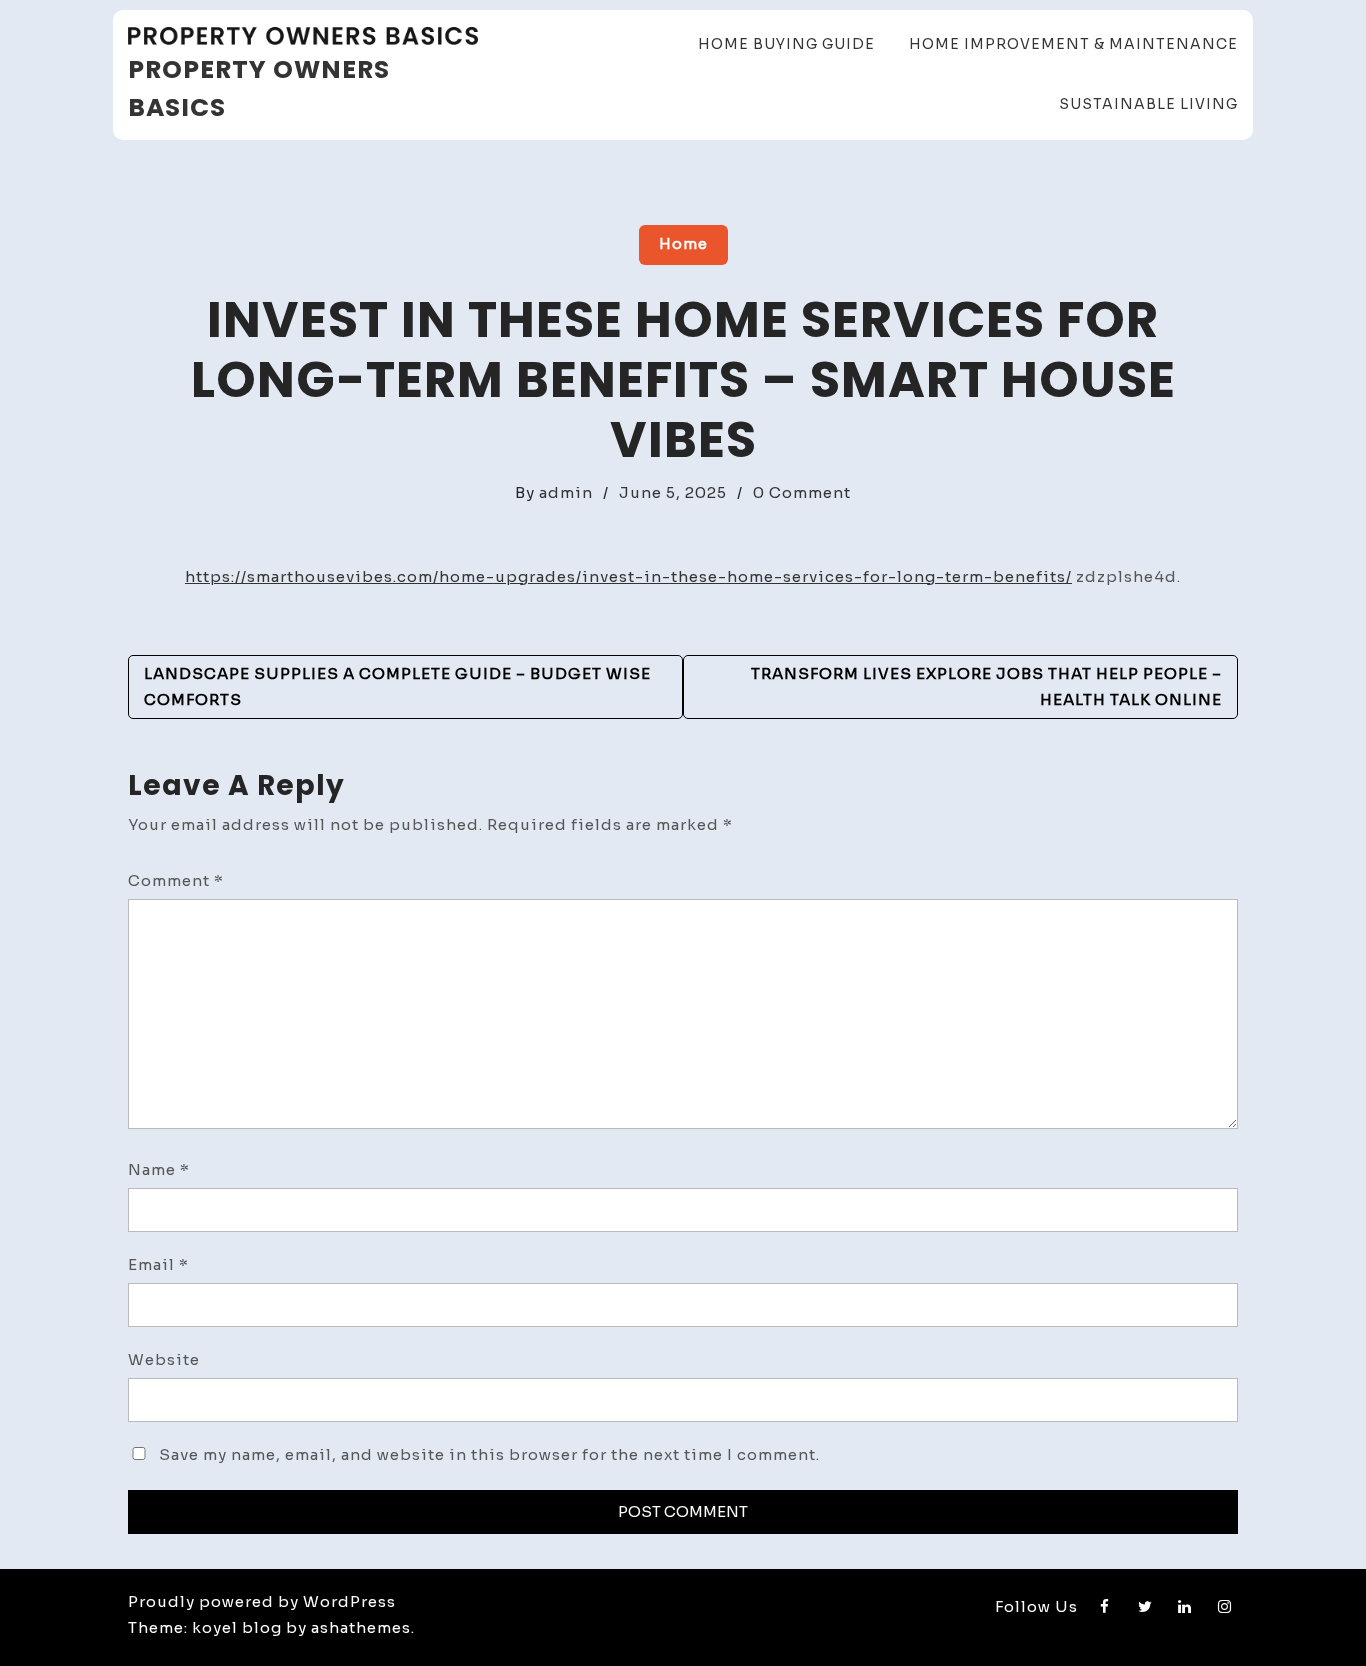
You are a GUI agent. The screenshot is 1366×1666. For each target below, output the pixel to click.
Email (158, 1264)
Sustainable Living (1148, 104)
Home (683, 243)
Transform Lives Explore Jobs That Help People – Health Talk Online (986, 686)
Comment (176, 880)
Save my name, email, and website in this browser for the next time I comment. (489, 1454)
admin (566, 492)
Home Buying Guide (786, 44)
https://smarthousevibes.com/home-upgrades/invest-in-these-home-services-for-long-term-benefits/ (628, 576)
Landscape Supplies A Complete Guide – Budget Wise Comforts (397, 686)
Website (164, 1359)
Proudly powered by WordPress (262, 1601)
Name (159, 1169)
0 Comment (802, 492)
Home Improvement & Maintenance (1073, 44)
